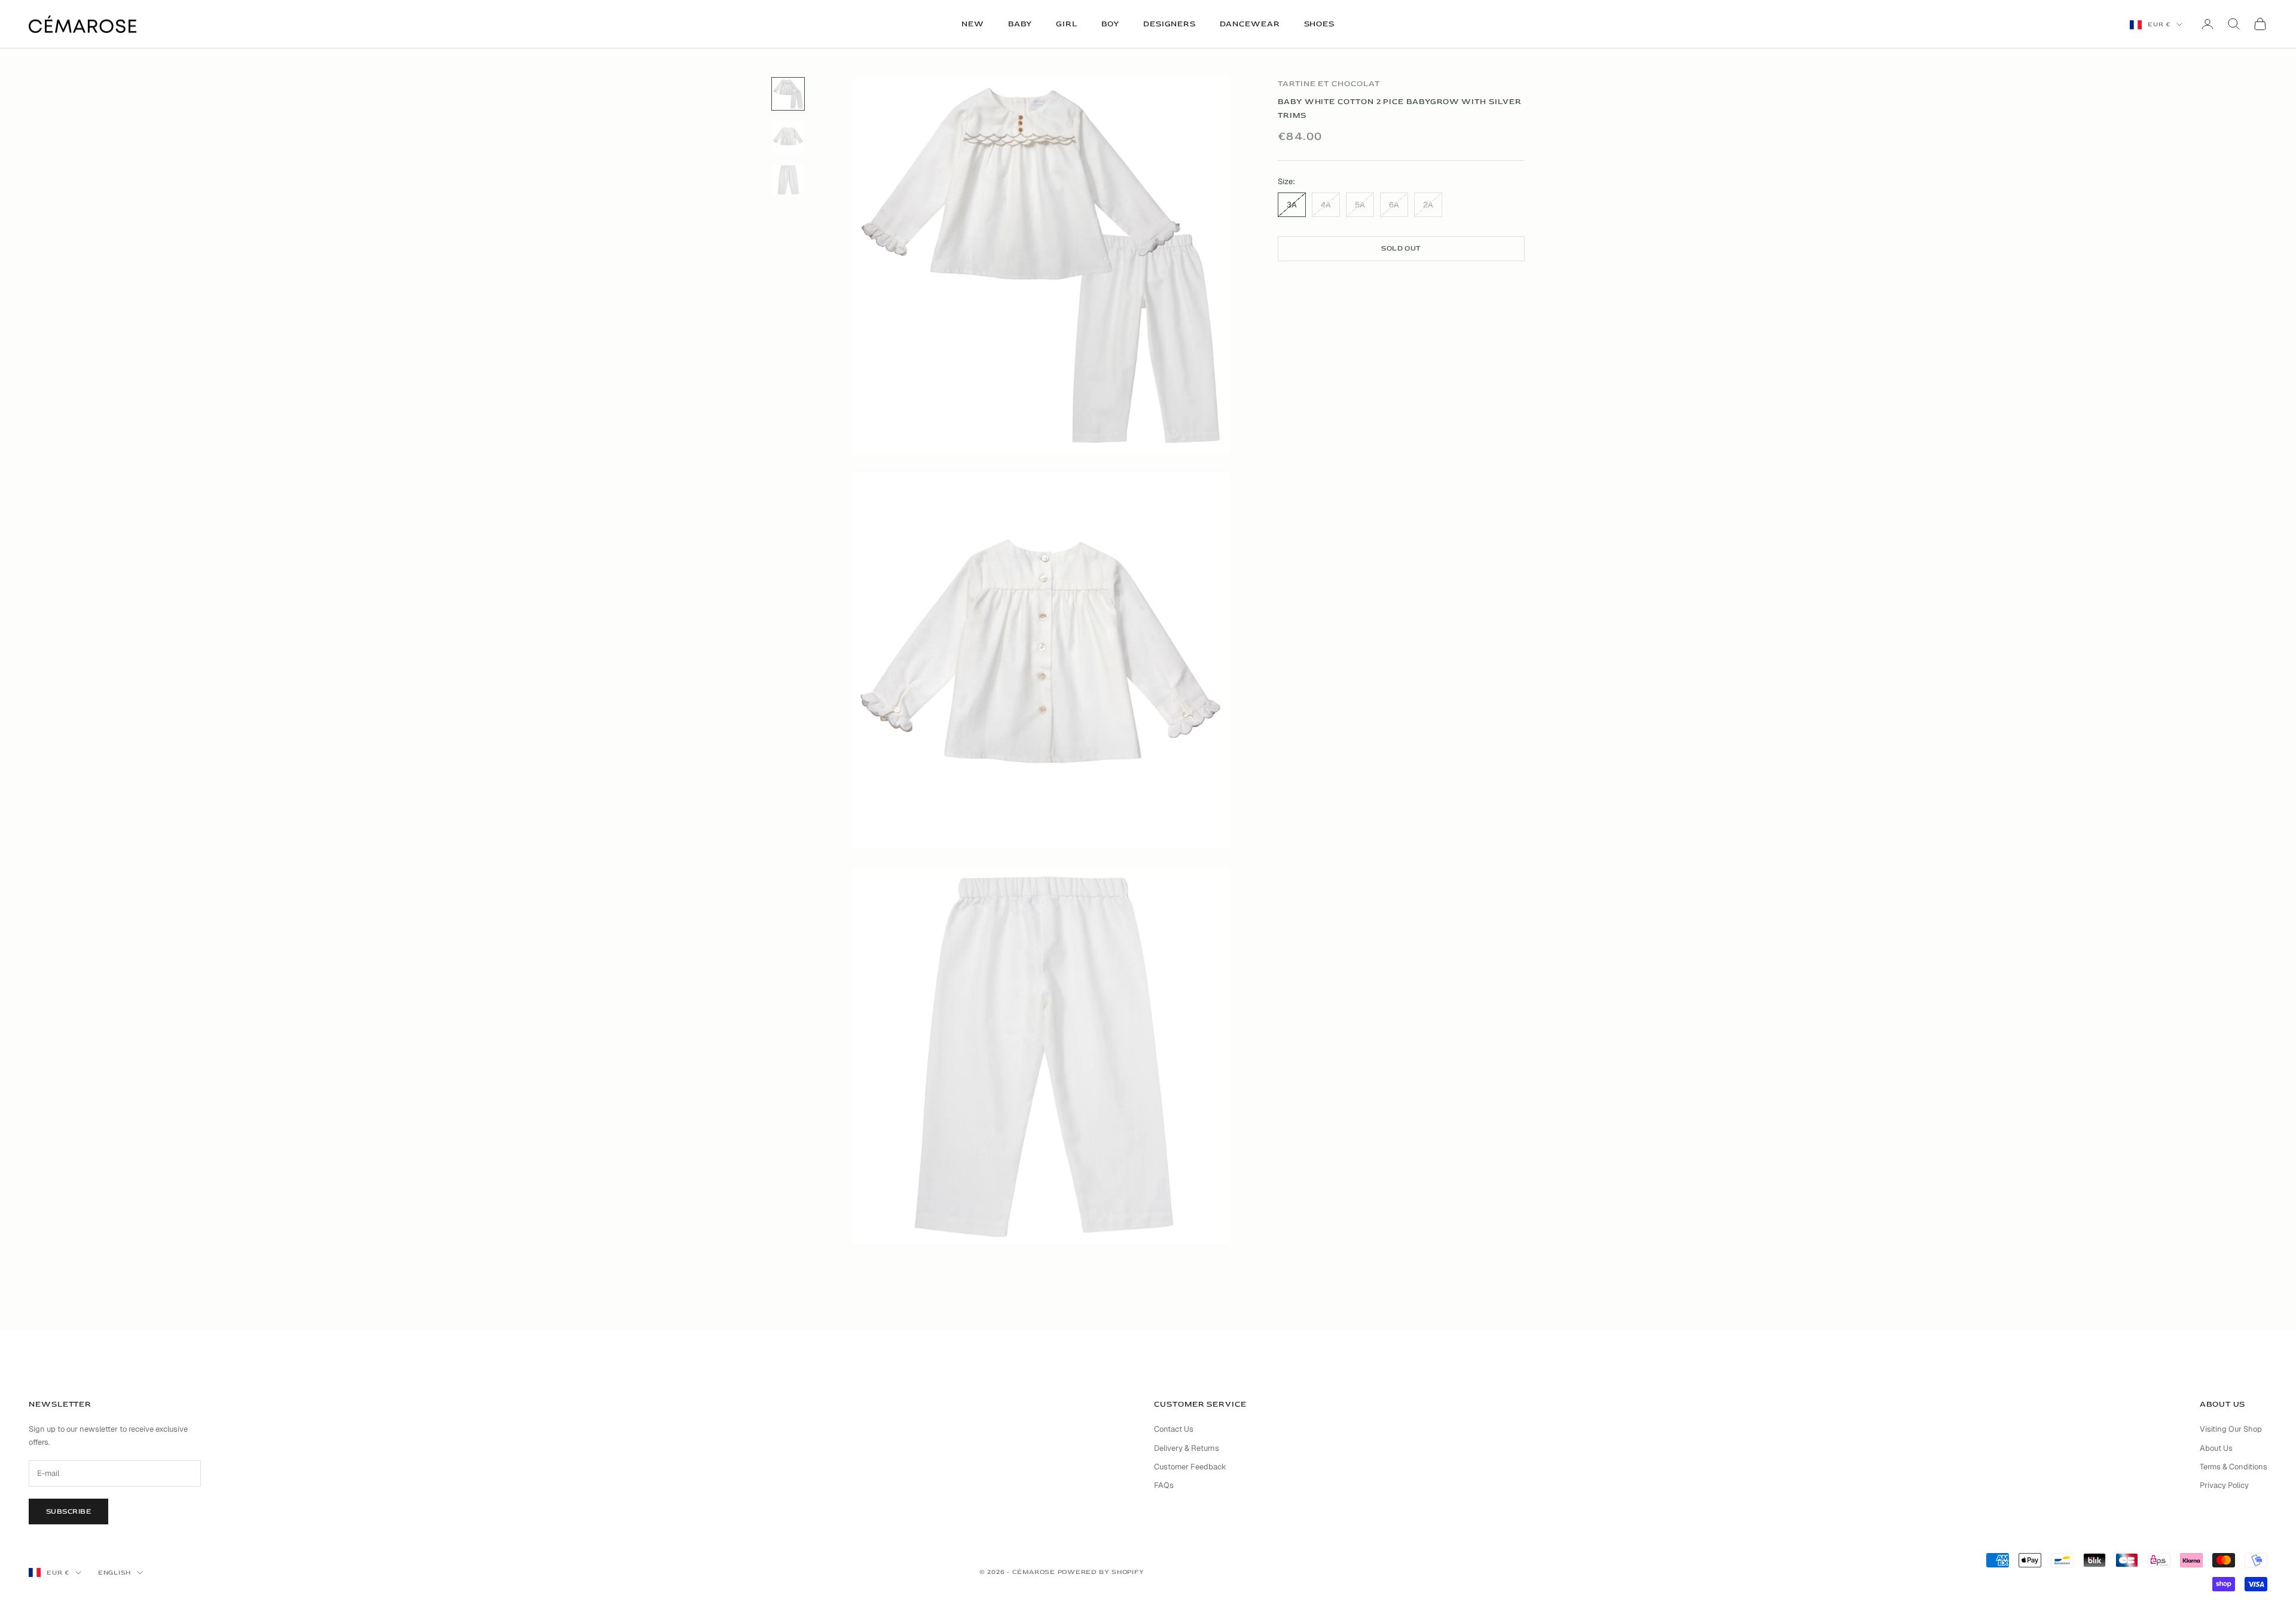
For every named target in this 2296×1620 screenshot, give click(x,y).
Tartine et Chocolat (1329, 84)
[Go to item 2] (788, 137)
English (115, 1572)
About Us (2216, 1448)
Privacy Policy (2224, 1485)
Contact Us (1174, 1429)
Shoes (1320, 24)
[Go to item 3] (788, 180)
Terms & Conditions (2234, 1467)
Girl (1067, 24)
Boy (1110, 24)
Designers (1170, 24)
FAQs (1164, 1485)
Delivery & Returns (1187, 1448)
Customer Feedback (1190, 1467)
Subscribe (68, 1512)
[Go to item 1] (788, 94)
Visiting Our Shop (2231, 1429)
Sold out (1401, 248)
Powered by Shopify (1101, 1572)
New (973, 24)
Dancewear (1250, 24)
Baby (1020, 24)
